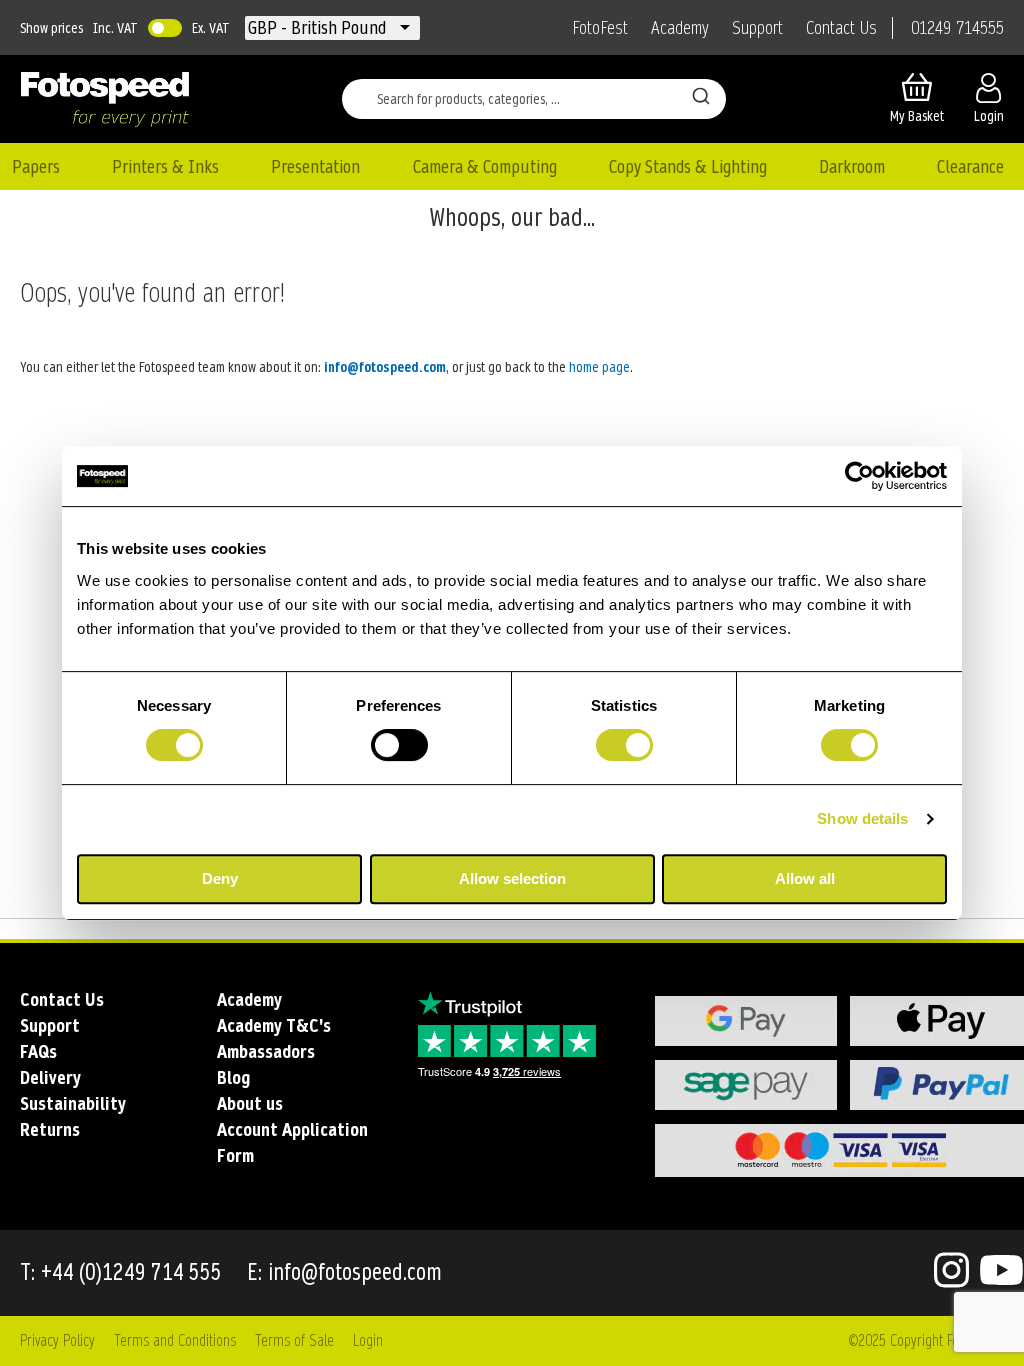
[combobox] (534, 99)
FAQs (38, 1051)
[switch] (399, 747)
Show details (862, 818)
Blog (233, 1077)
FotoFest (600, 28)
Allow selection (512, 878)
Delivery (50, 1077)
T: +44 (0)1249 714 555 (121, 1272)
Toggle (165, 28)
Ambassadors (266, 1051)
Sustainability (73, 1103)
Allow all (805, 878)
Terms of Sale (294, 1340)
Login (368, 1340)
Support (757, 28)
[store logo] (105, 99)
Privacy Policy (57, 1340)
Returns (50, 1129)
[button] (319, 28)
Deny (220, 878)
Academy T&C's (274, 1025)
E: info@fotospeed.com (344, 1272)
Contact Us (841, 28)
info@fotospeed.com (385, 367)
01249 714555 (957, 28)
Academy (680, 28)
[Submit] (701, 95)
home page (599, 367)
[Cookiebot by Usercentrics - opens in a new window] (859, 476)
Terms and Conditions (175, 1340)
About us (250, 1103)
